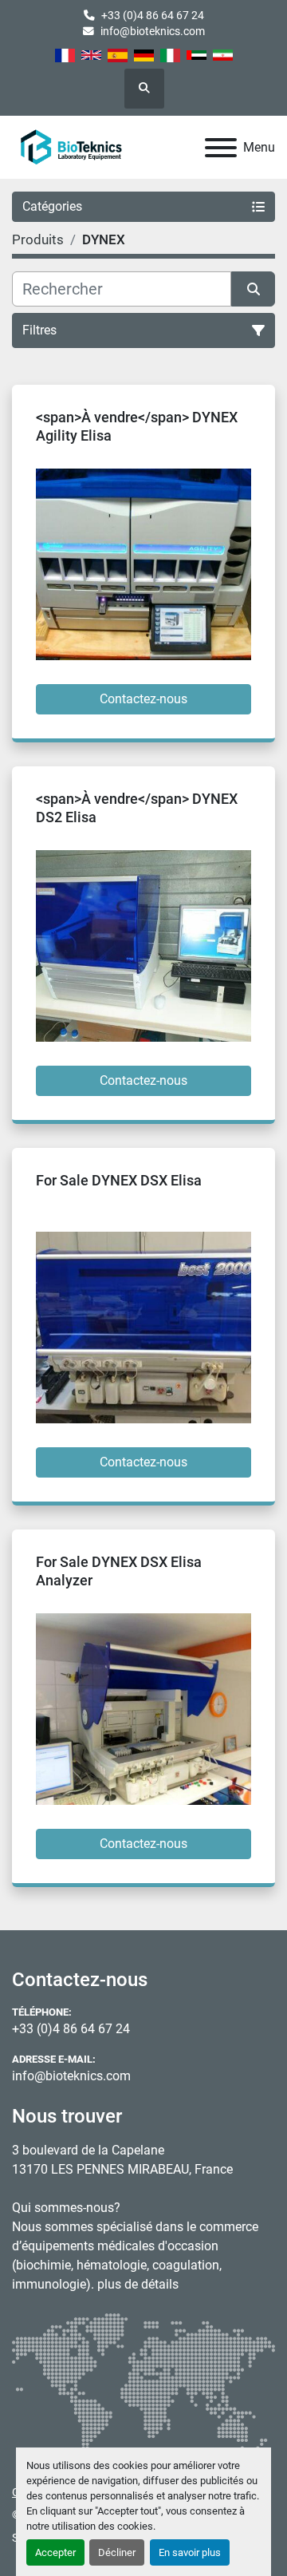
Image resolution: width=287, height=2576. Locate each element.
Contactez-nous (143, 699)
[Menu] (221, 148)
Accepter (55, 2552)
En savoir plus (190, 2552)
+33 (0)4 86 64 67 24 (153, 15)
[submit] (253, 289)
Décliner (117, 2552)
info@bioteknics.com (153, 31)
